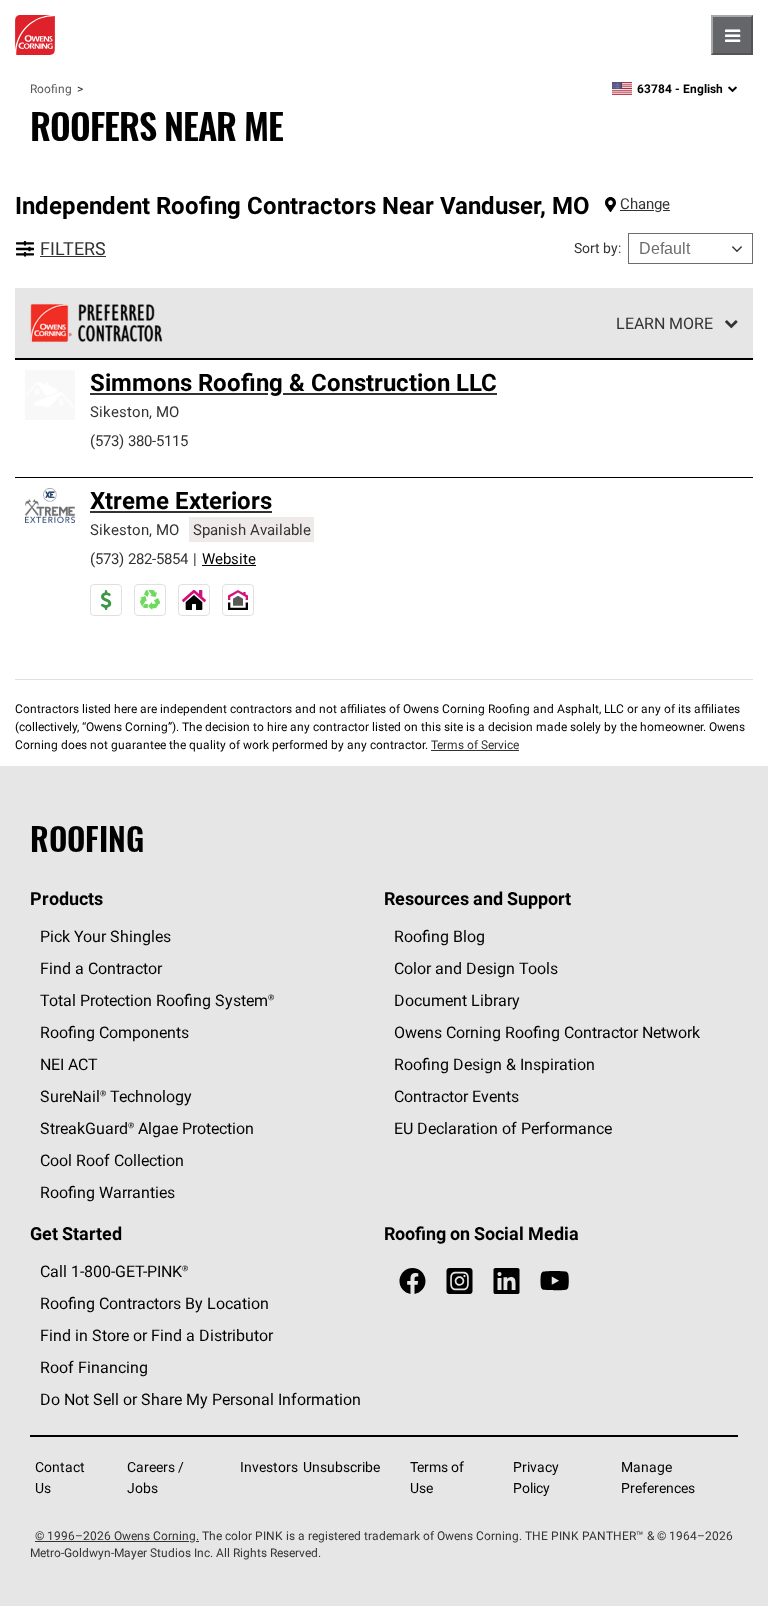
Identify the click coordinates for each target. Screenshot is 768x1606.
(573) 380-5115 (139, 440)
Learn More (664, 323)
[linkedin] (506, 1281)
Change (645, 203)
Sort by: (597, 248)
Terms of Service (475, 744)
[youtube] (554, 1281)
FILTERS (73, 248)
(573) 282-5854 (139, 558)
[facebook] (412, 1281)
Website (229, 558)
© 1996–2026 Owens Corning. (117, 1535)
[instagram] (459, 1281)
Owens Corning (35, 35)
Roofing (51, 88)
